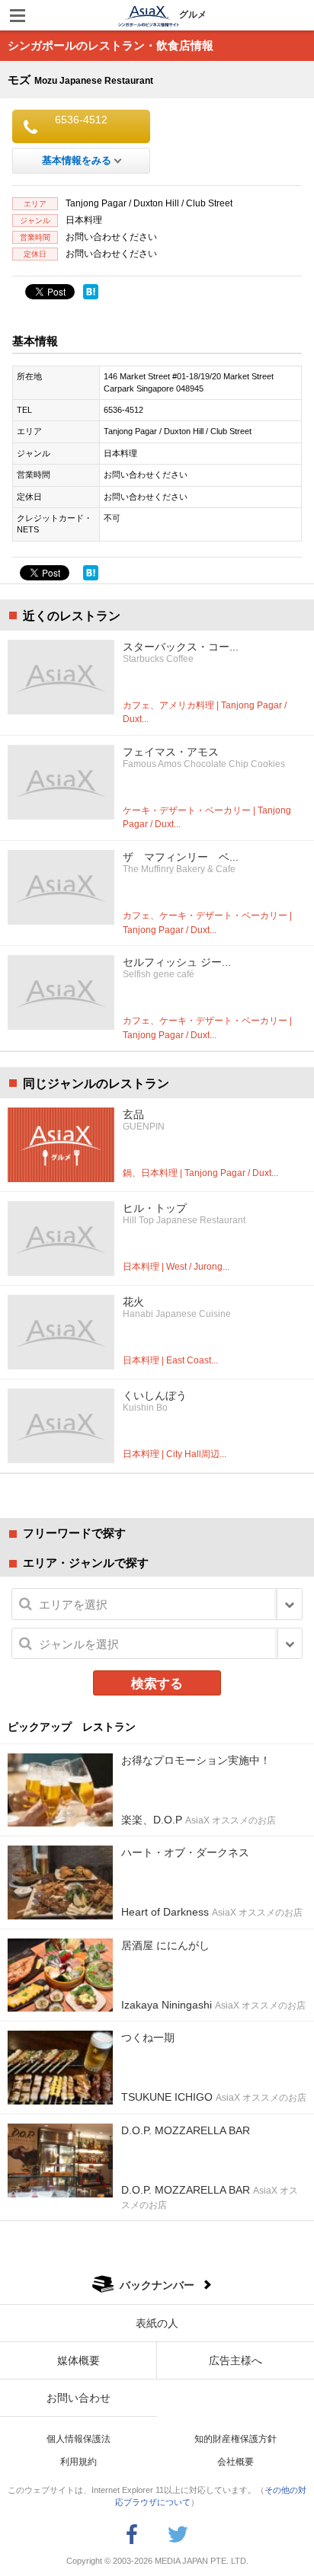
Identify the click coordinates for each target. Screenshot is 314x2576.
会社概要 (235, 2462)
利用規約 (78, 2462)
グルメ (193, 14)
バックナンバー (157, 2285)
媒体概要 (78, 2360)
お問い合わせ (78, 2398)
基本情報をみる (77, 160)
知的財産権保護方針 (235, 2439)
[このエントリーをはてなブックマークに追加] (91, 292)
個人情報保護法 (78, 2439)
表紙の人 (157, 2323)
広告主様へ (235, 2360)
